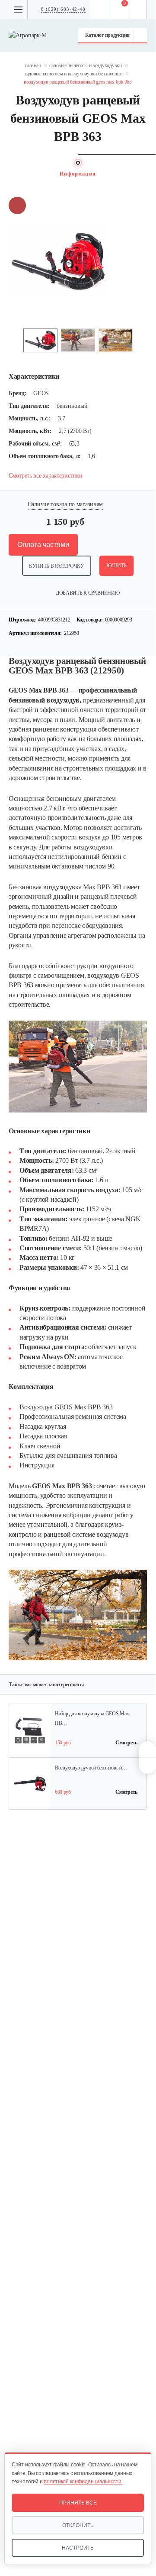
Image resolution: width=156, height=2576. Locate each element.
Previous (13, 340)
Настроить (78, 2548)
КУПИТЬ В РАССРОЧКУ (57, 566)
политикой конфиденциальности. (83, 2482)
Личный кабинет (138, 10)
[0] (119, 10)
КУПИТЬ (116, 566)
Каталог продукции (107, 35)
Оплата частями (43, 545)
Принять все (78, 2503)
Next (143, 340)
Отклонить (78, 2525)
